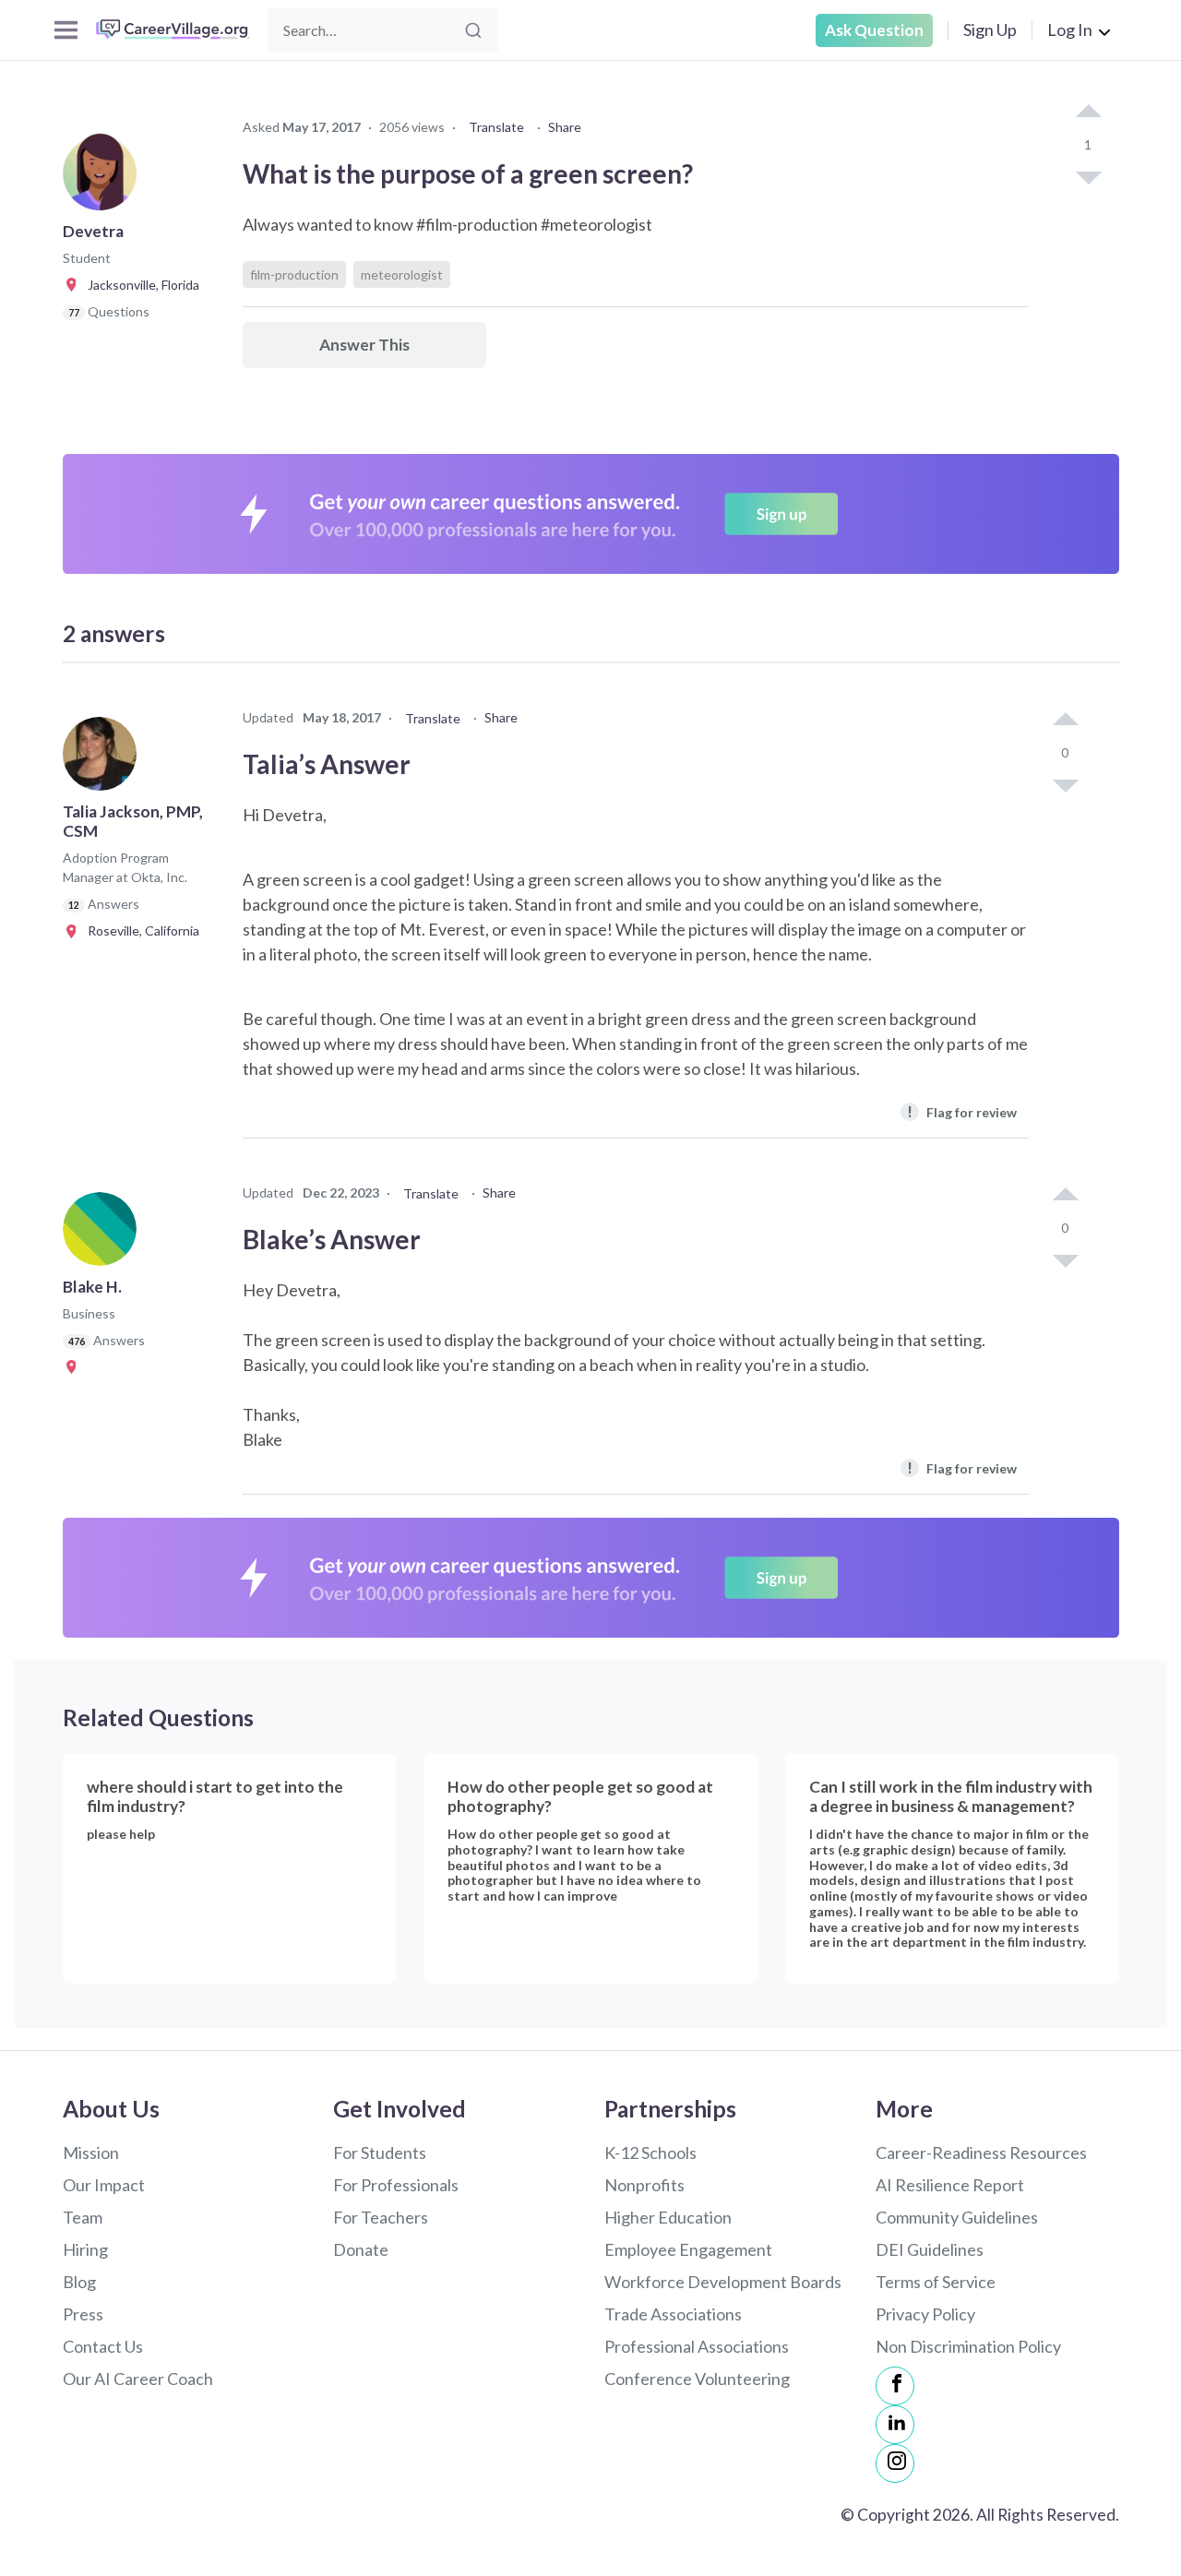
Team (83, 2217)
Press (83, 2314)
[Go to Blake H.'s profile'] (104, 1234)
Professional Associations (697, 2346)
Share (565, 127)
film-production (294, 274)
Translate (496, 127)
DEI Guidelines (930, 2249)
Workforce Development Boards (723, 2282)
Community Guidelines (957, 2217)
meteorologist (402, 274)
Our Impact (104, 2185)
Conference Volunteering (697, 2379)
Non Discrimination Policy (968, 2346)
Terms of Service (936, 2282)
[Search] (473, 30)
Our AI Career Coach (138, 2379)
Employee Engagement (688, 2249)
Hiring (85, 2249)
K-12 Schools (650, 2153)
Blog (79, 2282)
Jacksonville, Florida (139, 285)
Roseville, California (139, 930)
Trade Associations (673, 2314)
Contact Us (103, 2346)
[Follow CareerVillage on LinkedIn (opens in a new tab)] (895, 2425)
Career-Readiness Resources (981, 2153)
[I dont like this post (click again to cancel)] (1088, 176)
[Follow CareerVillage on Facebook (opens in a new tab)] (895, 2386)
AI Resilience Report (950, 2185)
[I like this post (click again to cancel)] (1088, 113)
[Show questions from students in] (74, 1367)
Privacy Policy (925, 2314)
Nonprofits (644, 2185)
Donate (361, 2249)
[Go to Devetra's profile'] (104, 179)
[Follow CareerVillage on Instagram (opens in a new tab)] (895, 2463)
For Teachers (381, 2217)
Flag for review (962, 1111)
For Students (380, 2153)
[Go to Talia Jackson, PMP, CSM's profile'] (104, 759)
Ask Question (874, 30)
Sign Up (990, 30)
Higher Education (668, 2217)
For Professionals (396, 2185)
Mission (91, 2153)
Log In (1070, 30)
